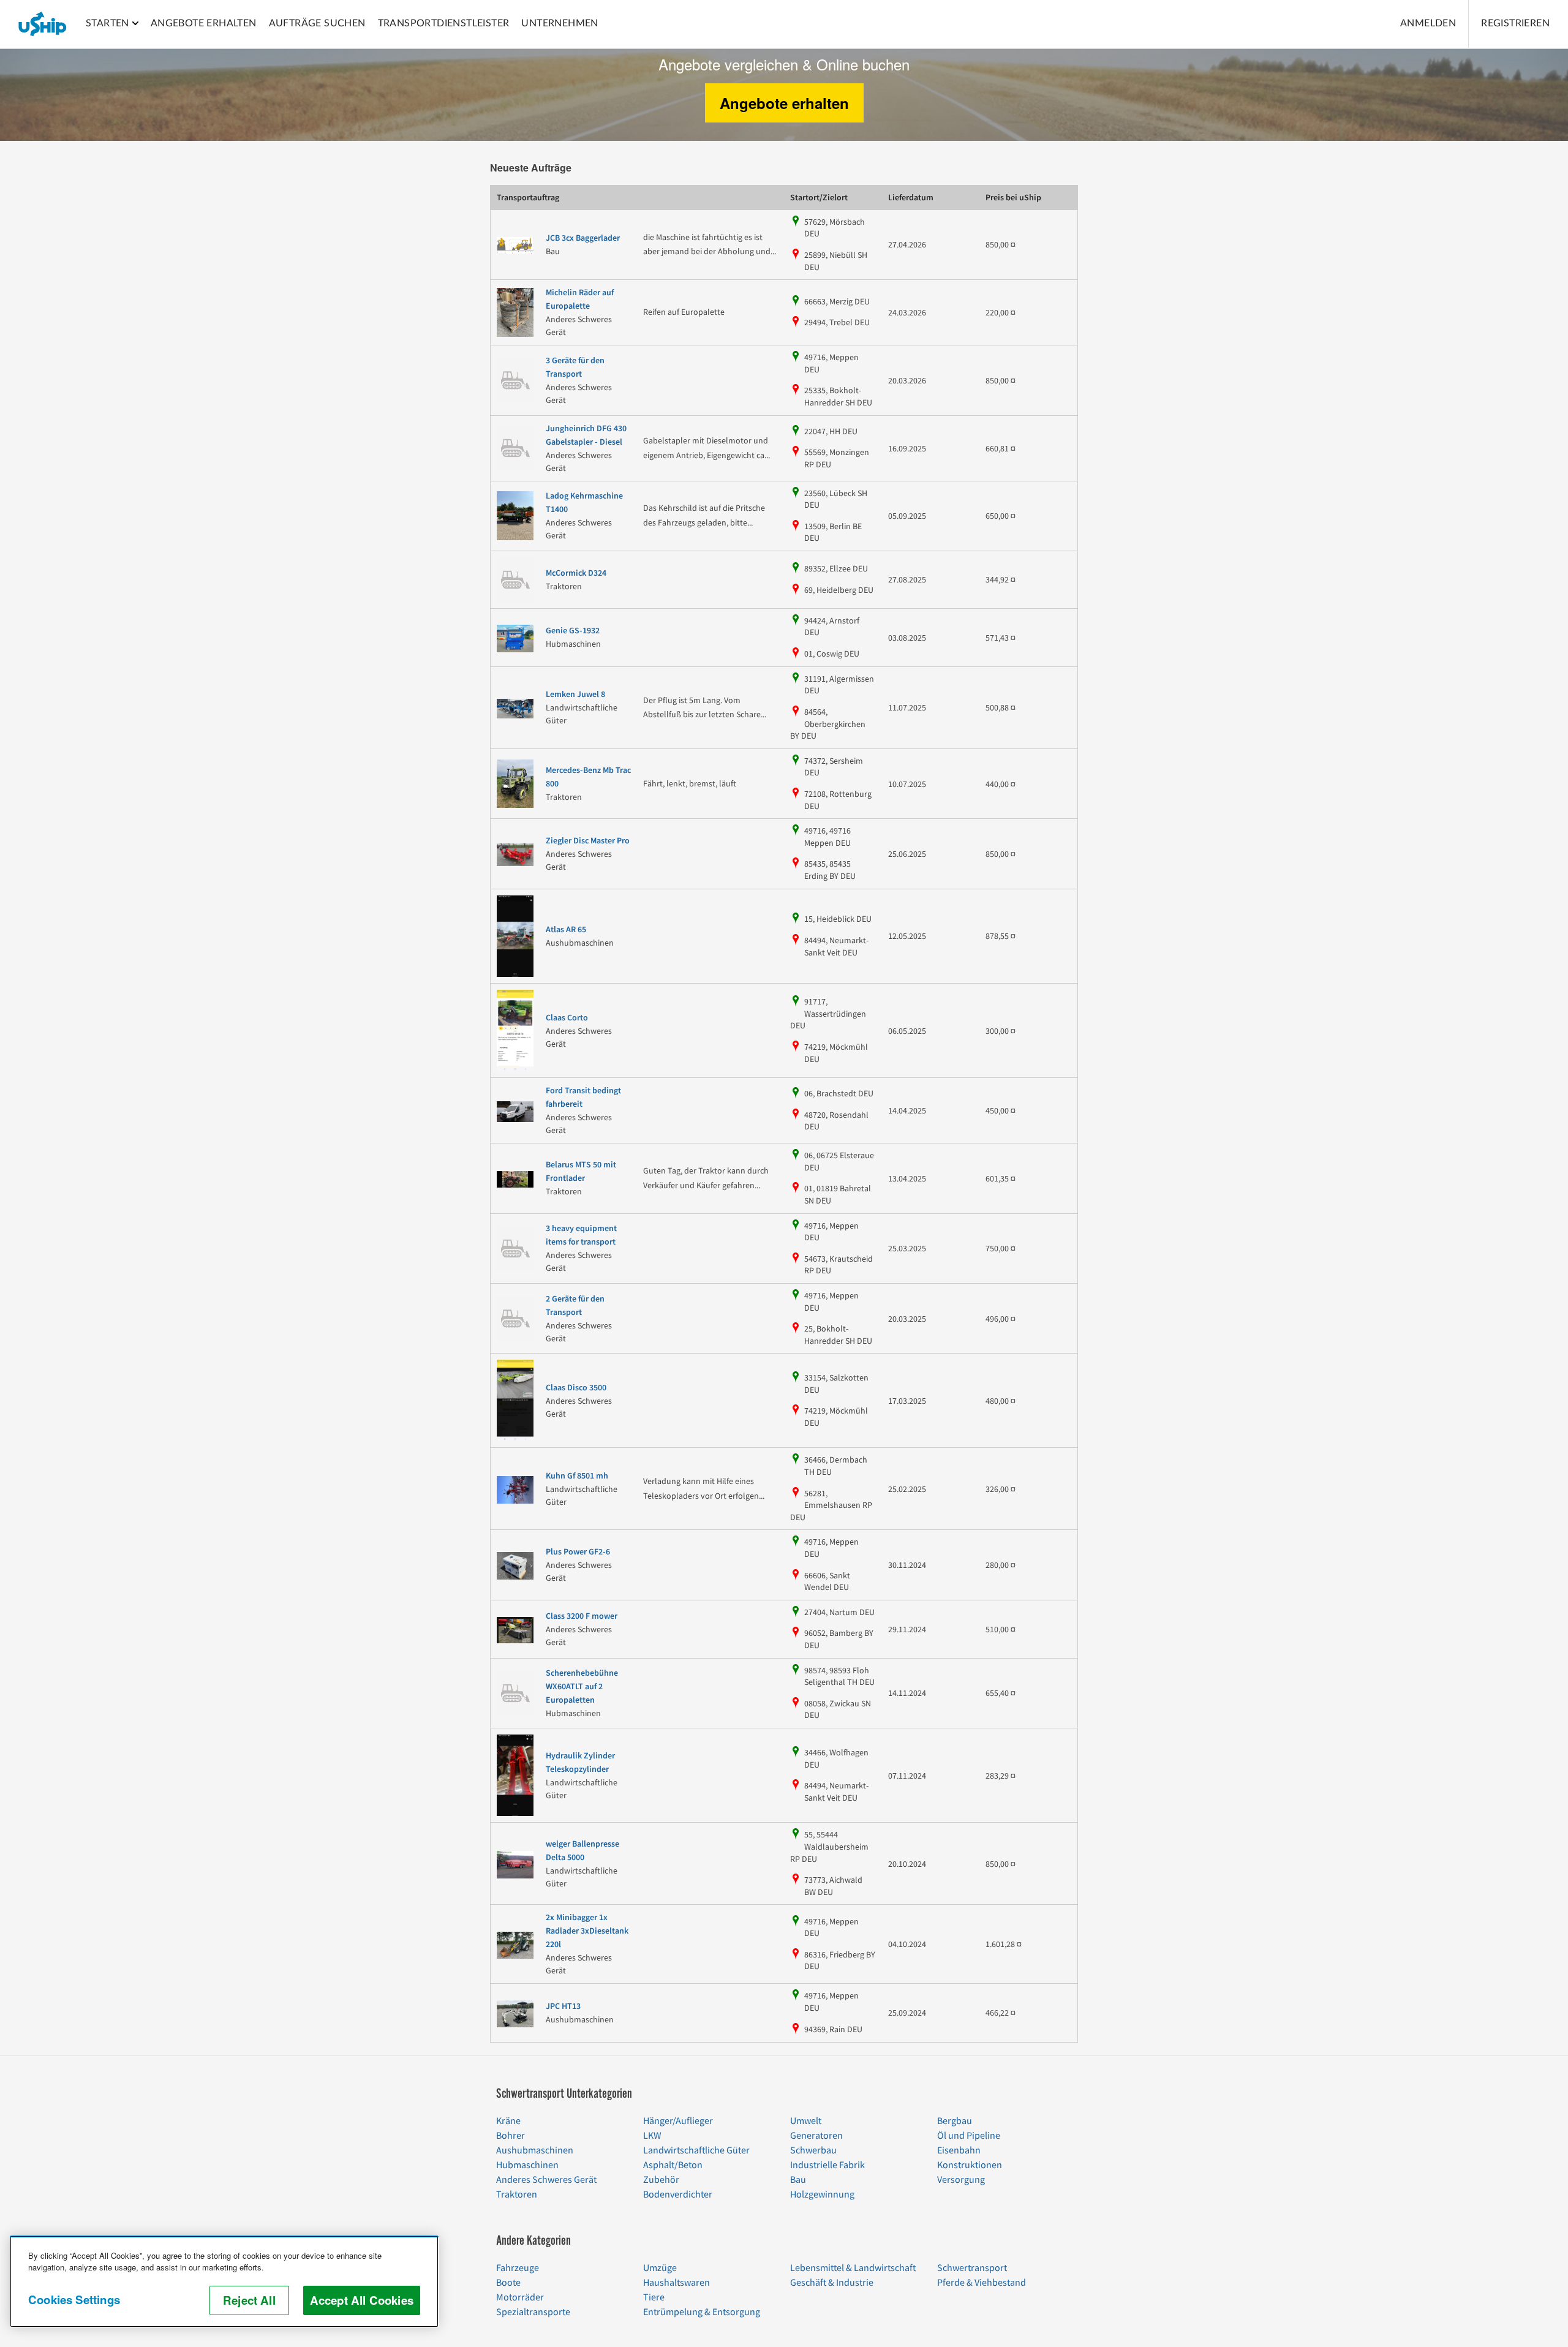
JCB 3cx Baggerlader (583, 238)
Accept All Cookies (362, 2300)
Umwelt (806, 2121)
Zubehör (661, 2180)
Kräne (508, 2121)
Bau (798, 2180)
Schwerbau (813, 2150)
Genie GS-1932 (573, 631)
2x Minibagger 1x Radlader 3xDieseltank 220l (587, 1931)
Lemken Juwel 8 (575, 695)
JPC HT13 (563, 2006)
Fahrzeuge (518, 2268)
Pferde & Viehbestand (982, 2283)
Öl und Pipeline (969, 2136)
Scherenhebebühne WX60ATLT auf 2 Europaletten (582, 1687)
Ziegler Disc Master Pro (588, 841)
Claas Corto (567, 1018)
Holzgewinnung (822, 2194)
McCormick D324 (576, 573)
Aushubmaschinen (535, 2150)
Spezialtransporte (533, 2312)
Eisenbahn (959, 2150)
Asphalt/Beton (673, 2165)
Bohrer (511, 2136)
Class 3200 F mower (582, 1616)
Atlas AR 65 (566, 930)
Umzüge (660, 2268)
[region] (224, 2281)
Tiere (654, 2297)
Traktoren (517, 2194)
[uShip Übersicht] (43, 24)
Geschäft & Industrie (832, 2283)
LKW (652, 2136)
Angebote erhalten (784, 103)
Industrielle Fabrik (827, 2165)
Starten (107, 23)
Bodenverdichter (678, 2194)
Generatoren (816, 2136)
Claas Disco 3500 (576, 1388)
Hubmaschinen (527, 2165)
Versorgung (961, 2180)
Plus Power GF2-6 (578, 1552)
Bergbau (955, 2121)
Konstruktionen (970, 2165)
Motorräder (520, 2297)
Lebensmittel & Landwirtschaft (853, 2268)
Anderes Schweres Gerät (546, 2180)
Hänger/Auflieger (678, 2121)
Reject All (249, 2300)
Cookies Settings (74, 2300)
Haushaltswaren (677, 2283)
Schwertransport (972, 2268)
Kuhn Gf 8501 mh (577, 1476)
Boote (508, 2283)
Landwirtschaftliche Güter (696, 2150)
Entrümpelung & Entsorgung (702, 2312)
